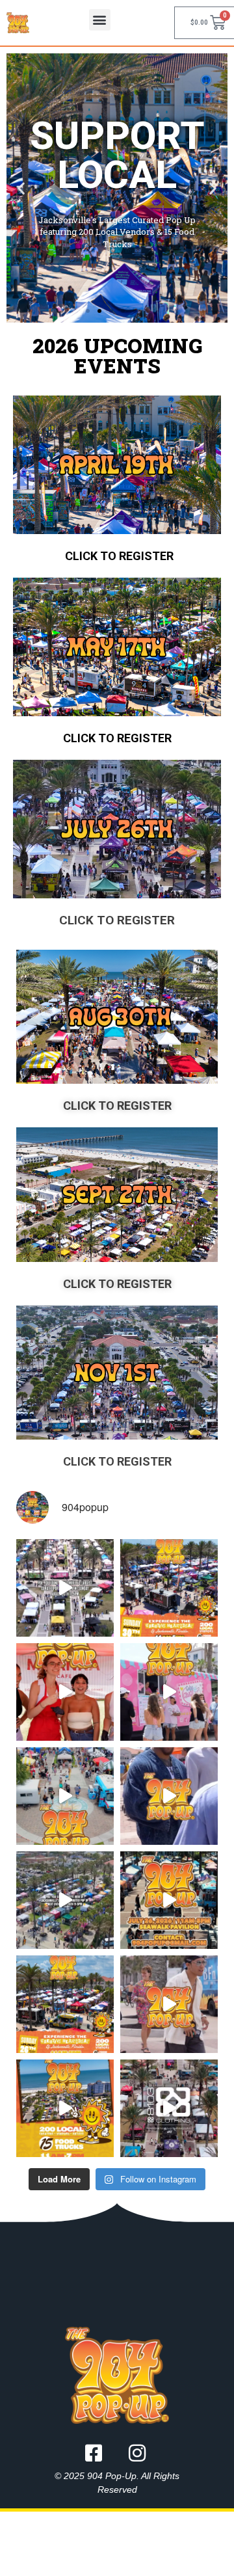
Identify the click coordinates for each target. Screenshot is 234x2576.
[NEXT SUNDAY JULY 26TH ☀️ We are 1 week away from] (65, 1900)
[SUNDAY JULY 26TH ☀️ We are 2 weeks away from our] (65, 2004)
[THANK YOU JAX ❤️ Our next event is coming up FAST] (65, 1692)
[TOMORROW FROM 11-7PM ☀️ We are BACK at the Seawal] (65, 2108)
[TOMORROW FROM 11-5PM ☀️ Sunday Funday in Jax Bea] (65, 1796)
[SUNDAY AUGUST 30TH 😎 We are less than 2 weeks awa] (169, 1588)
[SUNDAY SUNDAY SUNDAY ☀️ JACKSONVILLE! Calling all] (169, 1796)
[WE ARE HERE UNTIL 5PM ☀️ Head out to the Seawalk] (169, 1692)
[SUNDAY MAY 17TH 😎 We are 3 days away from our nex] (169, 2108)
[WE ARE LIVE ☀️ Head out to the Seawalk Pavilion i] (169, 2004)
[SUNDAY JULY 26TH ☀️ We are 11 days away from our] (169, 1900)
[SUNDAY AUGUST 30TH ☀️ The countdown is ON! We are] (65, 1588)
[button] (100, 20)
